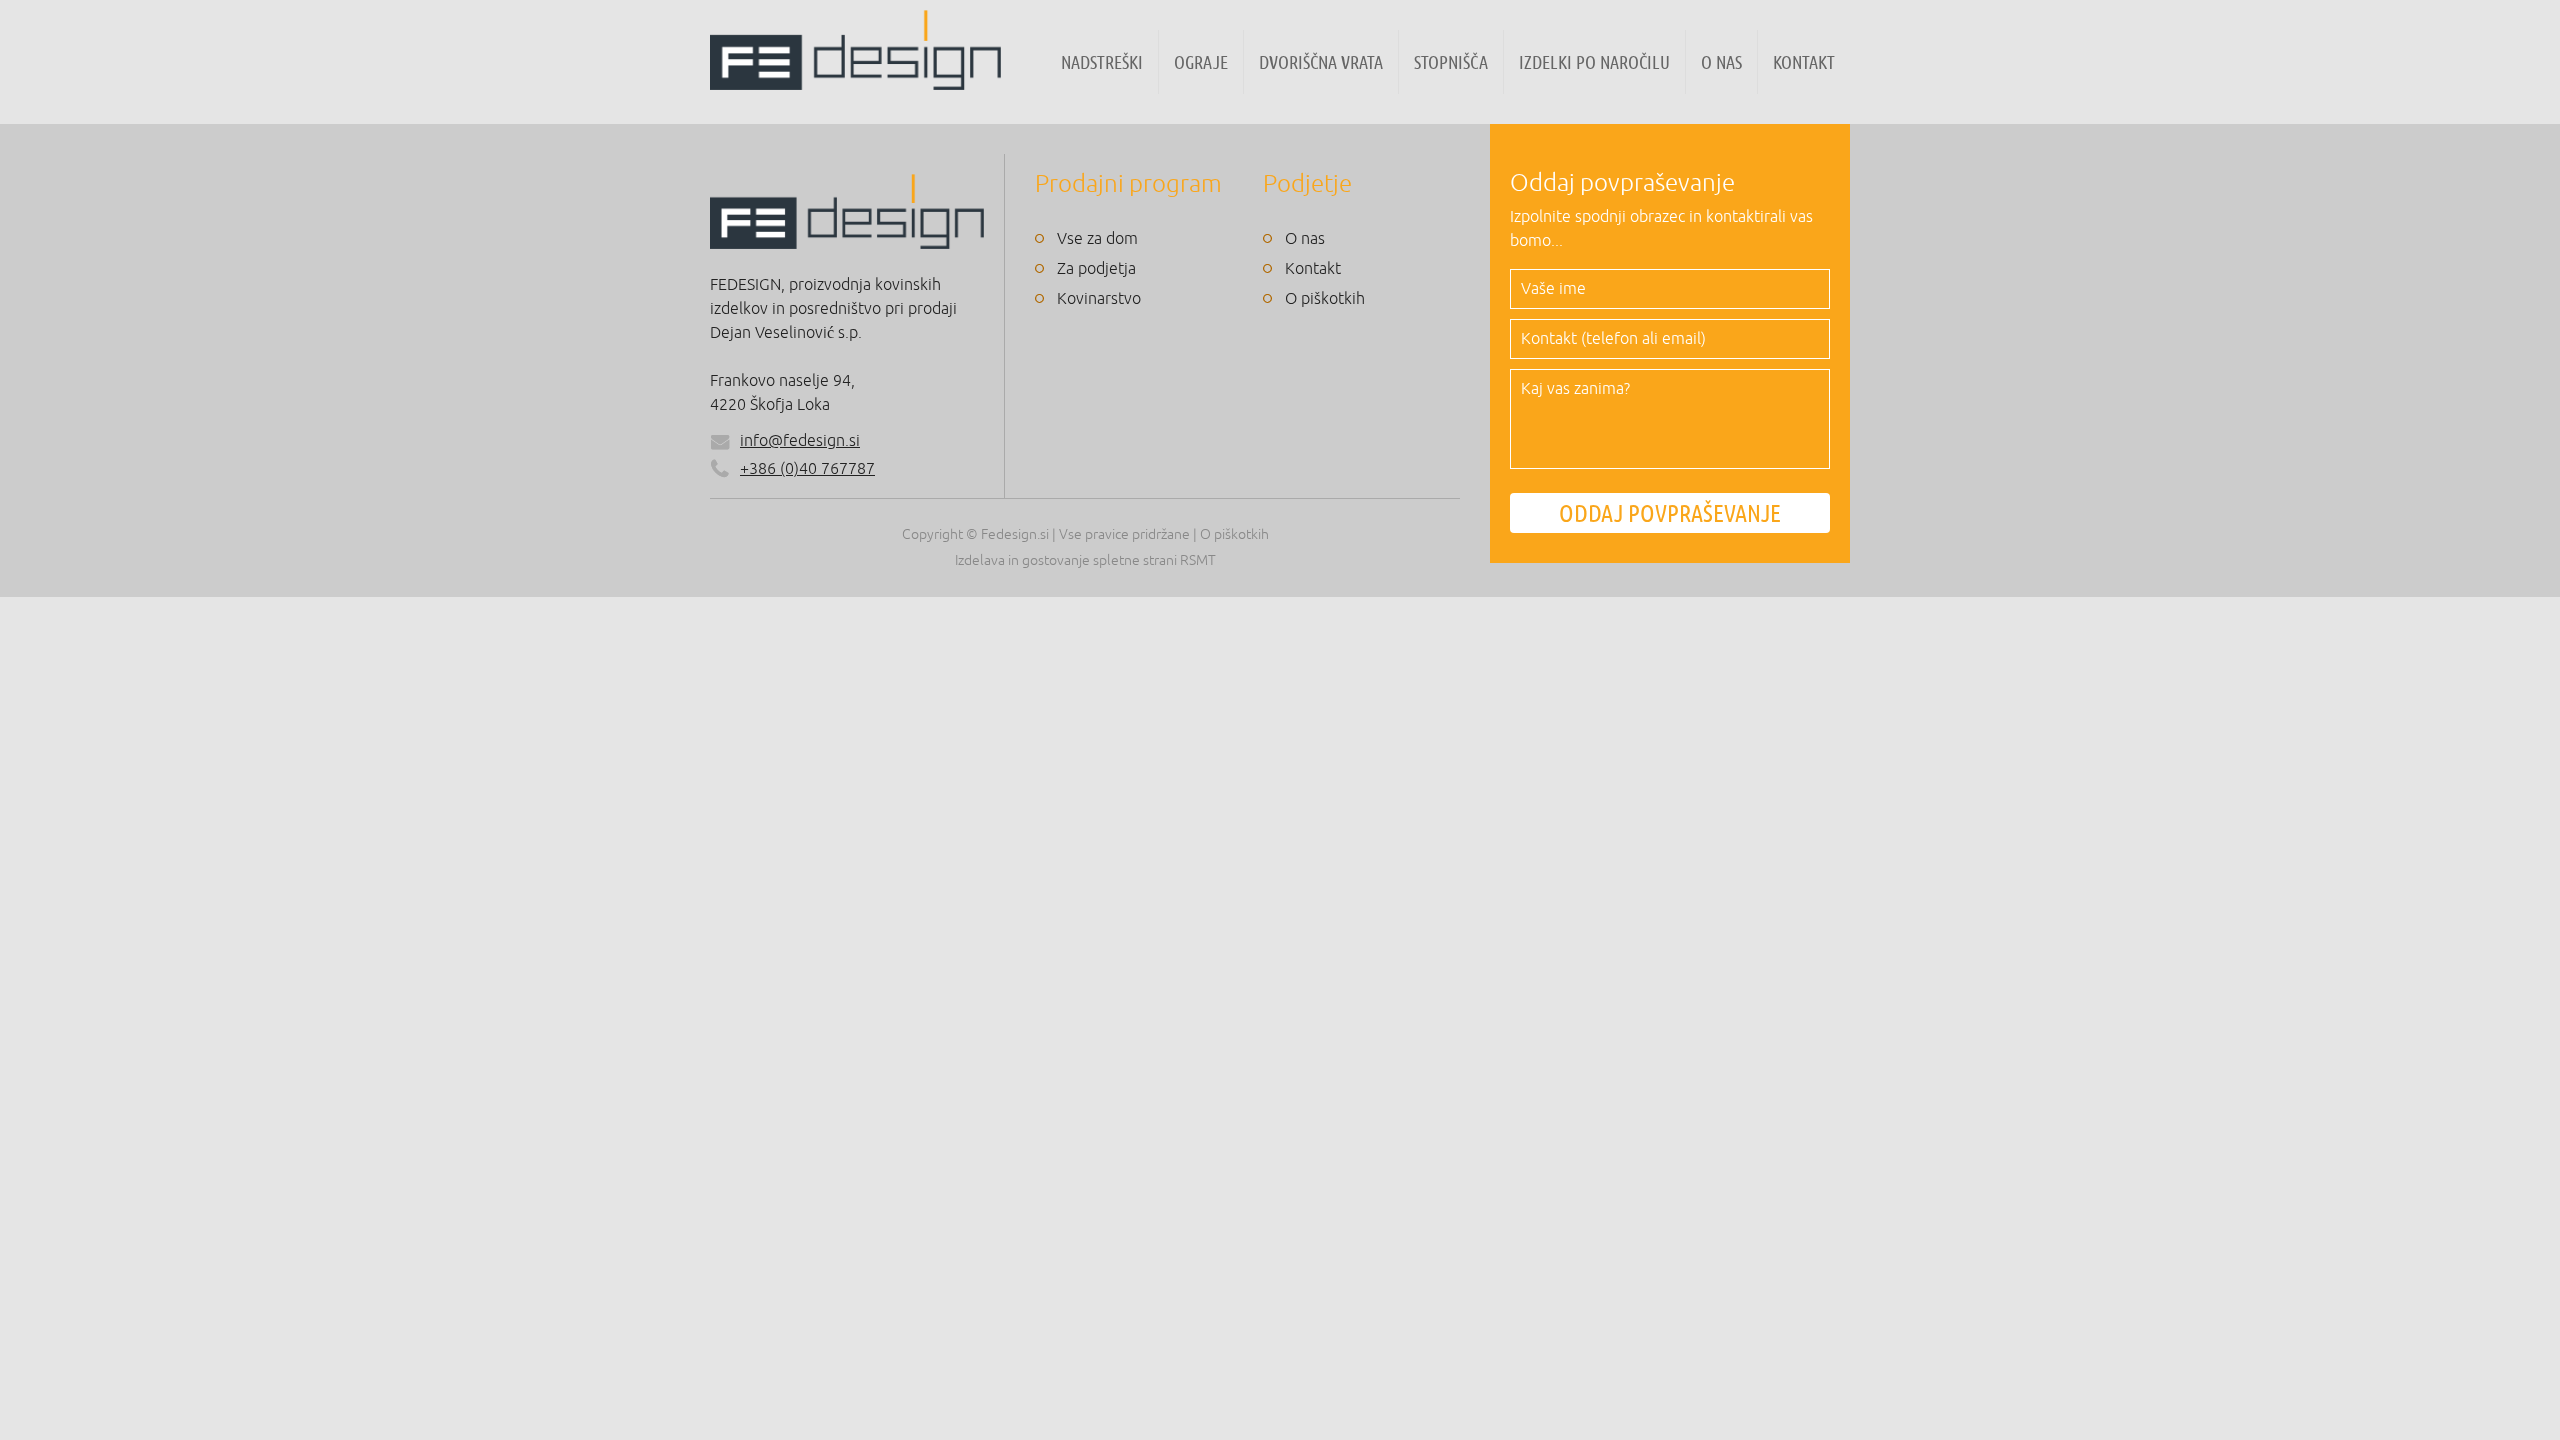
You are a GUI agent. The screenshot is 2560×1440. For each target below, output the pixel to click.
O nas (1721, 62)
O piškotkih (1325, 299)
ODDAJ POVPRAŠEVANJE (1670, 513)
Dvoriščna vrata (1321, 62)
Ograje (1201, 62)
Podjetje (1307, 184)
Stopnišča (1451, 62)
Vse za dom (1097, 239)
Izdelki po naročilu (1594, 62)
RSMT (1198, 560)
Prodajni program (1128, 184)
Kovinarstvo (1099, 299)
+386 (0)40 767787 (807, 469)
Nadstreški (1102, 62)
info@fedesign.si (800, 441)
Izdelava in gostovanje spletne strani (1066, 560)
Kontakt (1804, 62)
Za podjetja (1096, 269)
